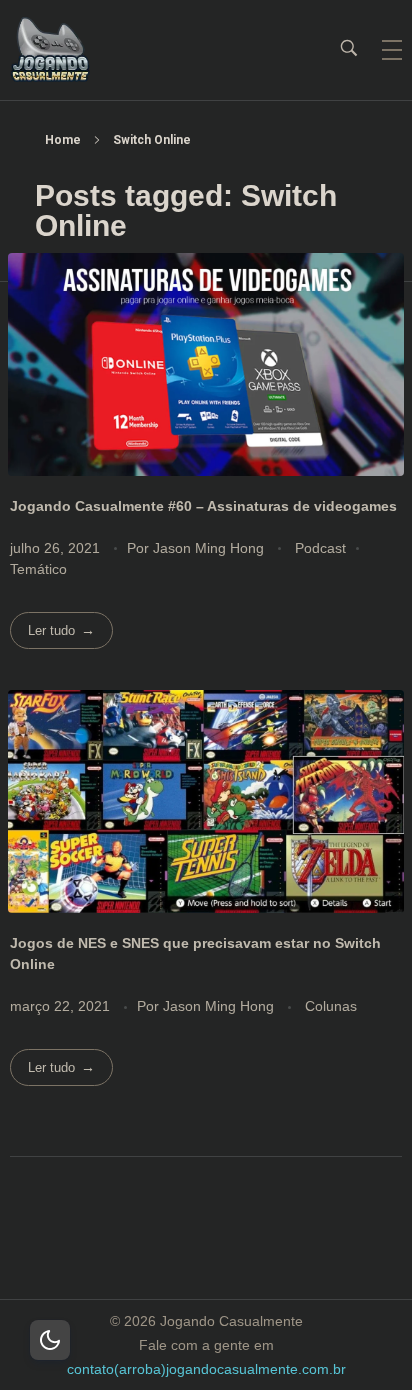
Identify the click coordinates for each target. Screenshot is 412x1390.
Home (63, 140)
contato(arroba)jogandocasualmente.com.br (206, 1369)
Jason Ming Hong (210, 548)
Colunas (331, 1006)
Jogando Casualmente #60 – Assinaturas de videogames (203, 506)
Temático (38, 569)
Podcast (320, 548)
